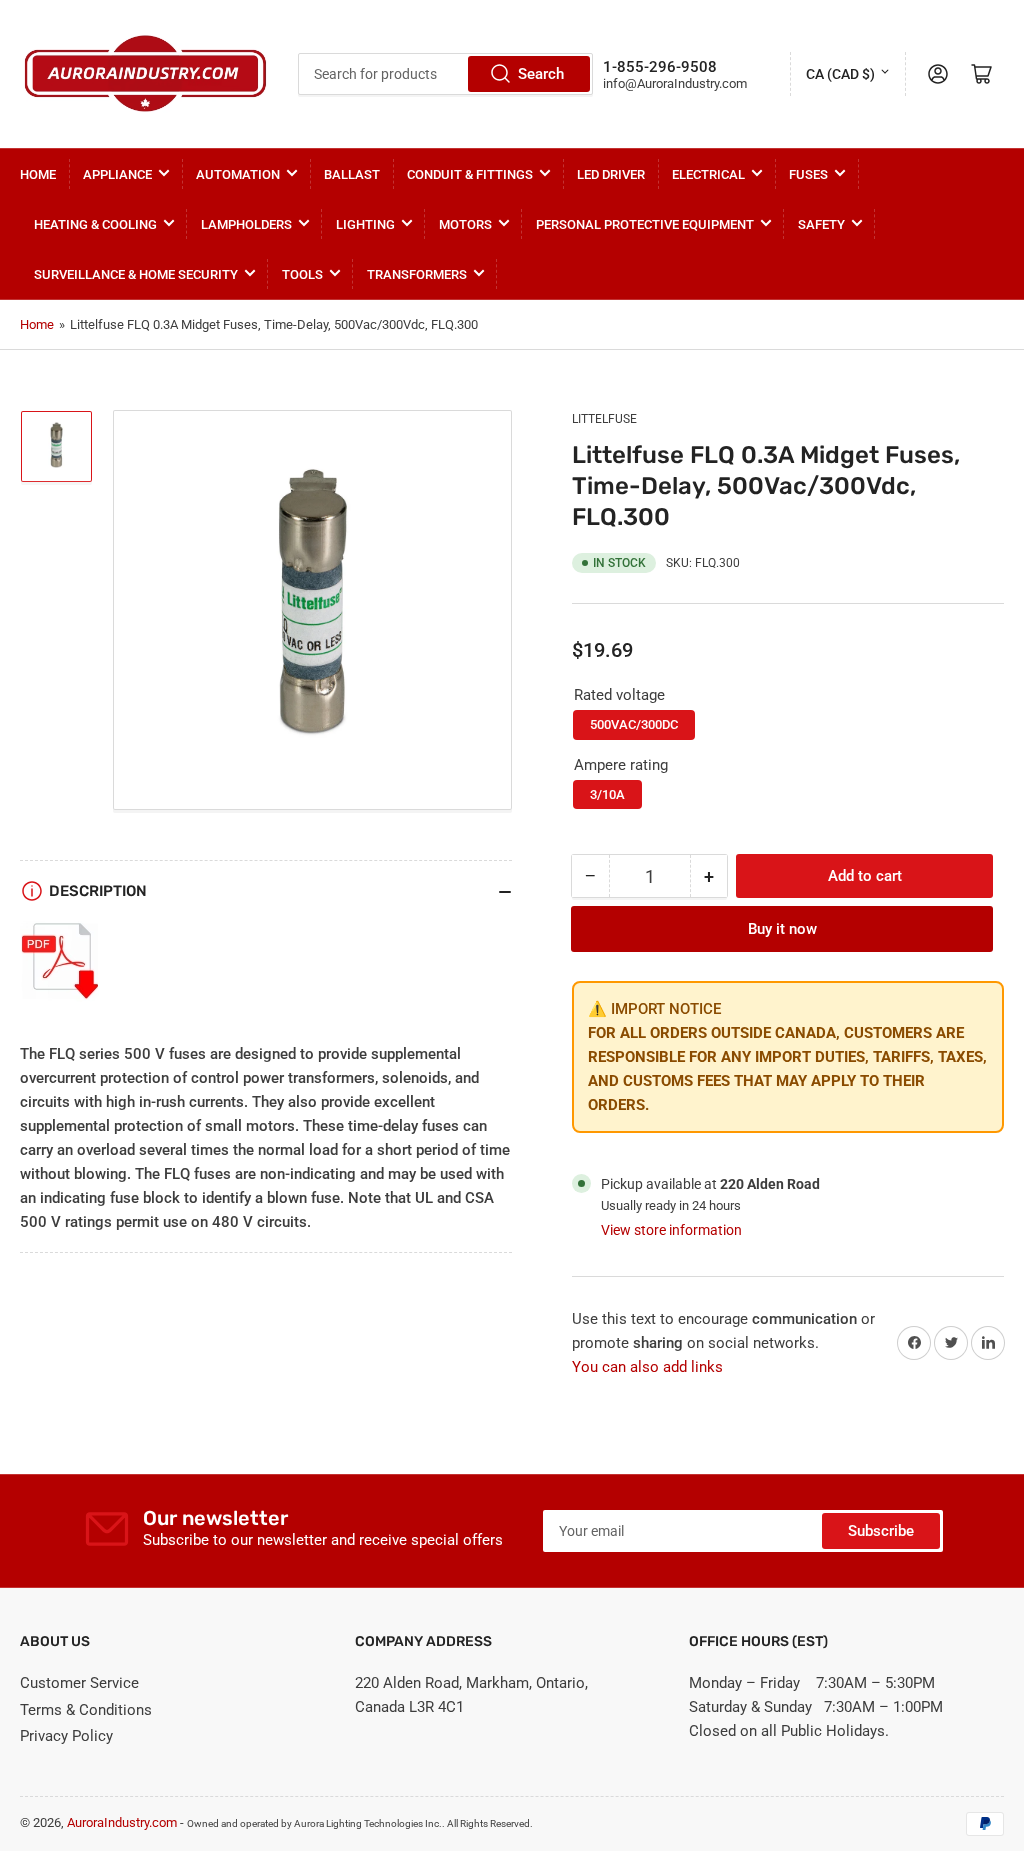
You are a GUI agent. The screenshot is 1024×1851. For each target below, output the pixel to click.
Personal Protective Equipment (645, 224)
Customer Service (79, 1683)
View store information (671, 1230)
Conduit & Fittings (470, 174)
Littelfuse (604, 419)
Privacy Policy (66, 1736)
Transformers (417, 274)
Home (38, 174)
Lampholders (246, 224)
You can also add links (647, 1367)
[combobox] (445, 74)
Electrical (708, 174)
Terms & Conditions (86, 1710)
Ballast (352, 174)
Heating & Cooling (95, 224)
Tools (302, 274)
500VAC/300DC (634, 724)
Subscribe (881, 1531)
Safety (821, 224)
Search (541, 74)
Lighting (365, 224)
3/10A (607, 794)
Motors (465, 224)
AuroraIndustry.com (122, 1822)
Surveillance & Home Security (136, 274)
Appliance (117, 174)
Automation (238, 174)
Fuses (808, 174)
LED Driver (611, 174)
